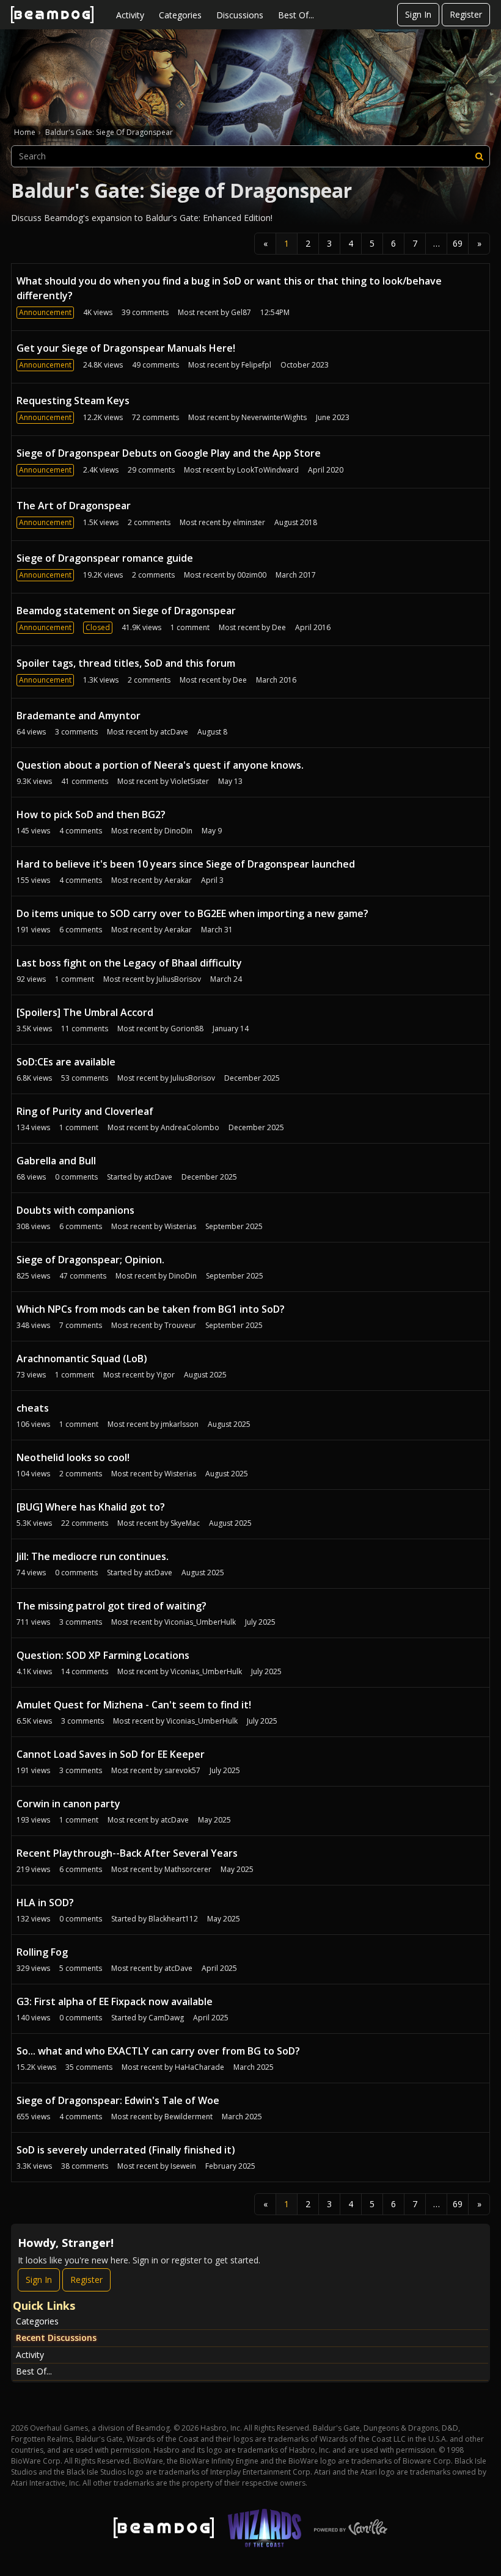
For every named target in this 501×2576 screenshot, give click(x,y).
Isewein (183, 2166)
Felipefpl (256, 365)
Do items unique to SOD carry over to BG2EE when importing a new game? (192, 913)
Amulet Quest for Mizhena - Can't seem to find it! (134, 1705)
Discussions (240, 15)
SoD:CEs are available (66, 1062)
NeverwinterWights (274, 417)
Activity (130, 15)
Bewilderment (188, 2117)
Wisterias (180, 1226)
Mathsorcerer (188, 1869)
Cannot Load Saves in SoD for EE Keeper (111, 1754)
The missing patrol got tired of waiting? (112, 1606)
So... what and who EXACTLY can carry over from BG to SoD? (158, 2051)
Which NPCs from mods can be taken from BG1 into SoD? (151, 1309)
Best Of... (296, 15)
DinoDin (178, 831)
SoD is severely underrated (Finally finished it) (126, 2150)
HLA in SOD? (45, 1903)
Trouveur (180, 1325)
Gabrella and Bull (56, 1161)
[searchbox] (250, 156)
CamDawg (166, 2018)
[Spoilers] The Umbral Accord (85, 1012)
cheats (33, 1408)
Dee (279, 627)
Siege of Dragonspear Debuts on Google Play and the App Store (169, 453)
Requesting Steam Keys (73, 401)
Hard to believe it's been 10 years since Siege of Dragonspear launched (186, 864)
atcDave (174, 732)
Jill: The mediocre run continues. (93, 1556)
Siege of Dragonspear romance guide (105, 558)
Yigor (166, 1375)
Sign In (418, 14)
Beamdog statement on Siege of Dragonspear (126, 611)
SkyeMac (185, 1523)
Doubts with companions (75, 1210)
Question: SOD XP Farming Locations (103, 1655)
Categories (180, 15)
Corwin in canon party (68, 1804)
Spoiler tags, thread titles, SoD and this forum (126, 663)
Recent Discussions (56, 2338)
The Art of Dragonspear (74, 506)
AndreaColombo (190, 1127)
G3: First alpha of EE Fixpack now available (115, 2001)
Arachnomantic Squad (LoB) (82, 1359)
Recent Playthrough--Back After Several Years (127, 1853)
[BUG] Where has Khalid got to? (91, 1507)
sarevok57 (182, 1770)
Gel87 (241, 312)
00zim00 (252, 575)
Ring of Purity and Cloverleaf (85, 1111)
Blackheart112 (173, 1919)
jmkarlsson (180, 1424)
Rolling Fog (42, 1952)
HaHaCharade (199, 2067)
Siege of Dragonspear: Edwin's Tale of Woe (118, 2100)
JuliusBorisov (179, 979)
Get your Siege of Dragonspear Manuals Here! (126, 348)
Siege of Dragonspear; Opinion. (90, 1260)
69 (458, 243)
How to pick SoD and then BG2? (91, 815)
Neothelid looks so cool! (73, 1457)
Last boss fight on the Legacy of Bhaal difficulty (129, 963)
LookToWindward (268, 470)
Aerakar (178, 880)
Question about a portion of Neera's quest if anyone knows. (160, 765)
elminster (249, 522)
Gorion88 (187, 1029)
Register (466, 14)
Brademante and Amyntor (79, 716)
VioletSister (190, 781)
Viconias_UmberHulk (200, 1622)
